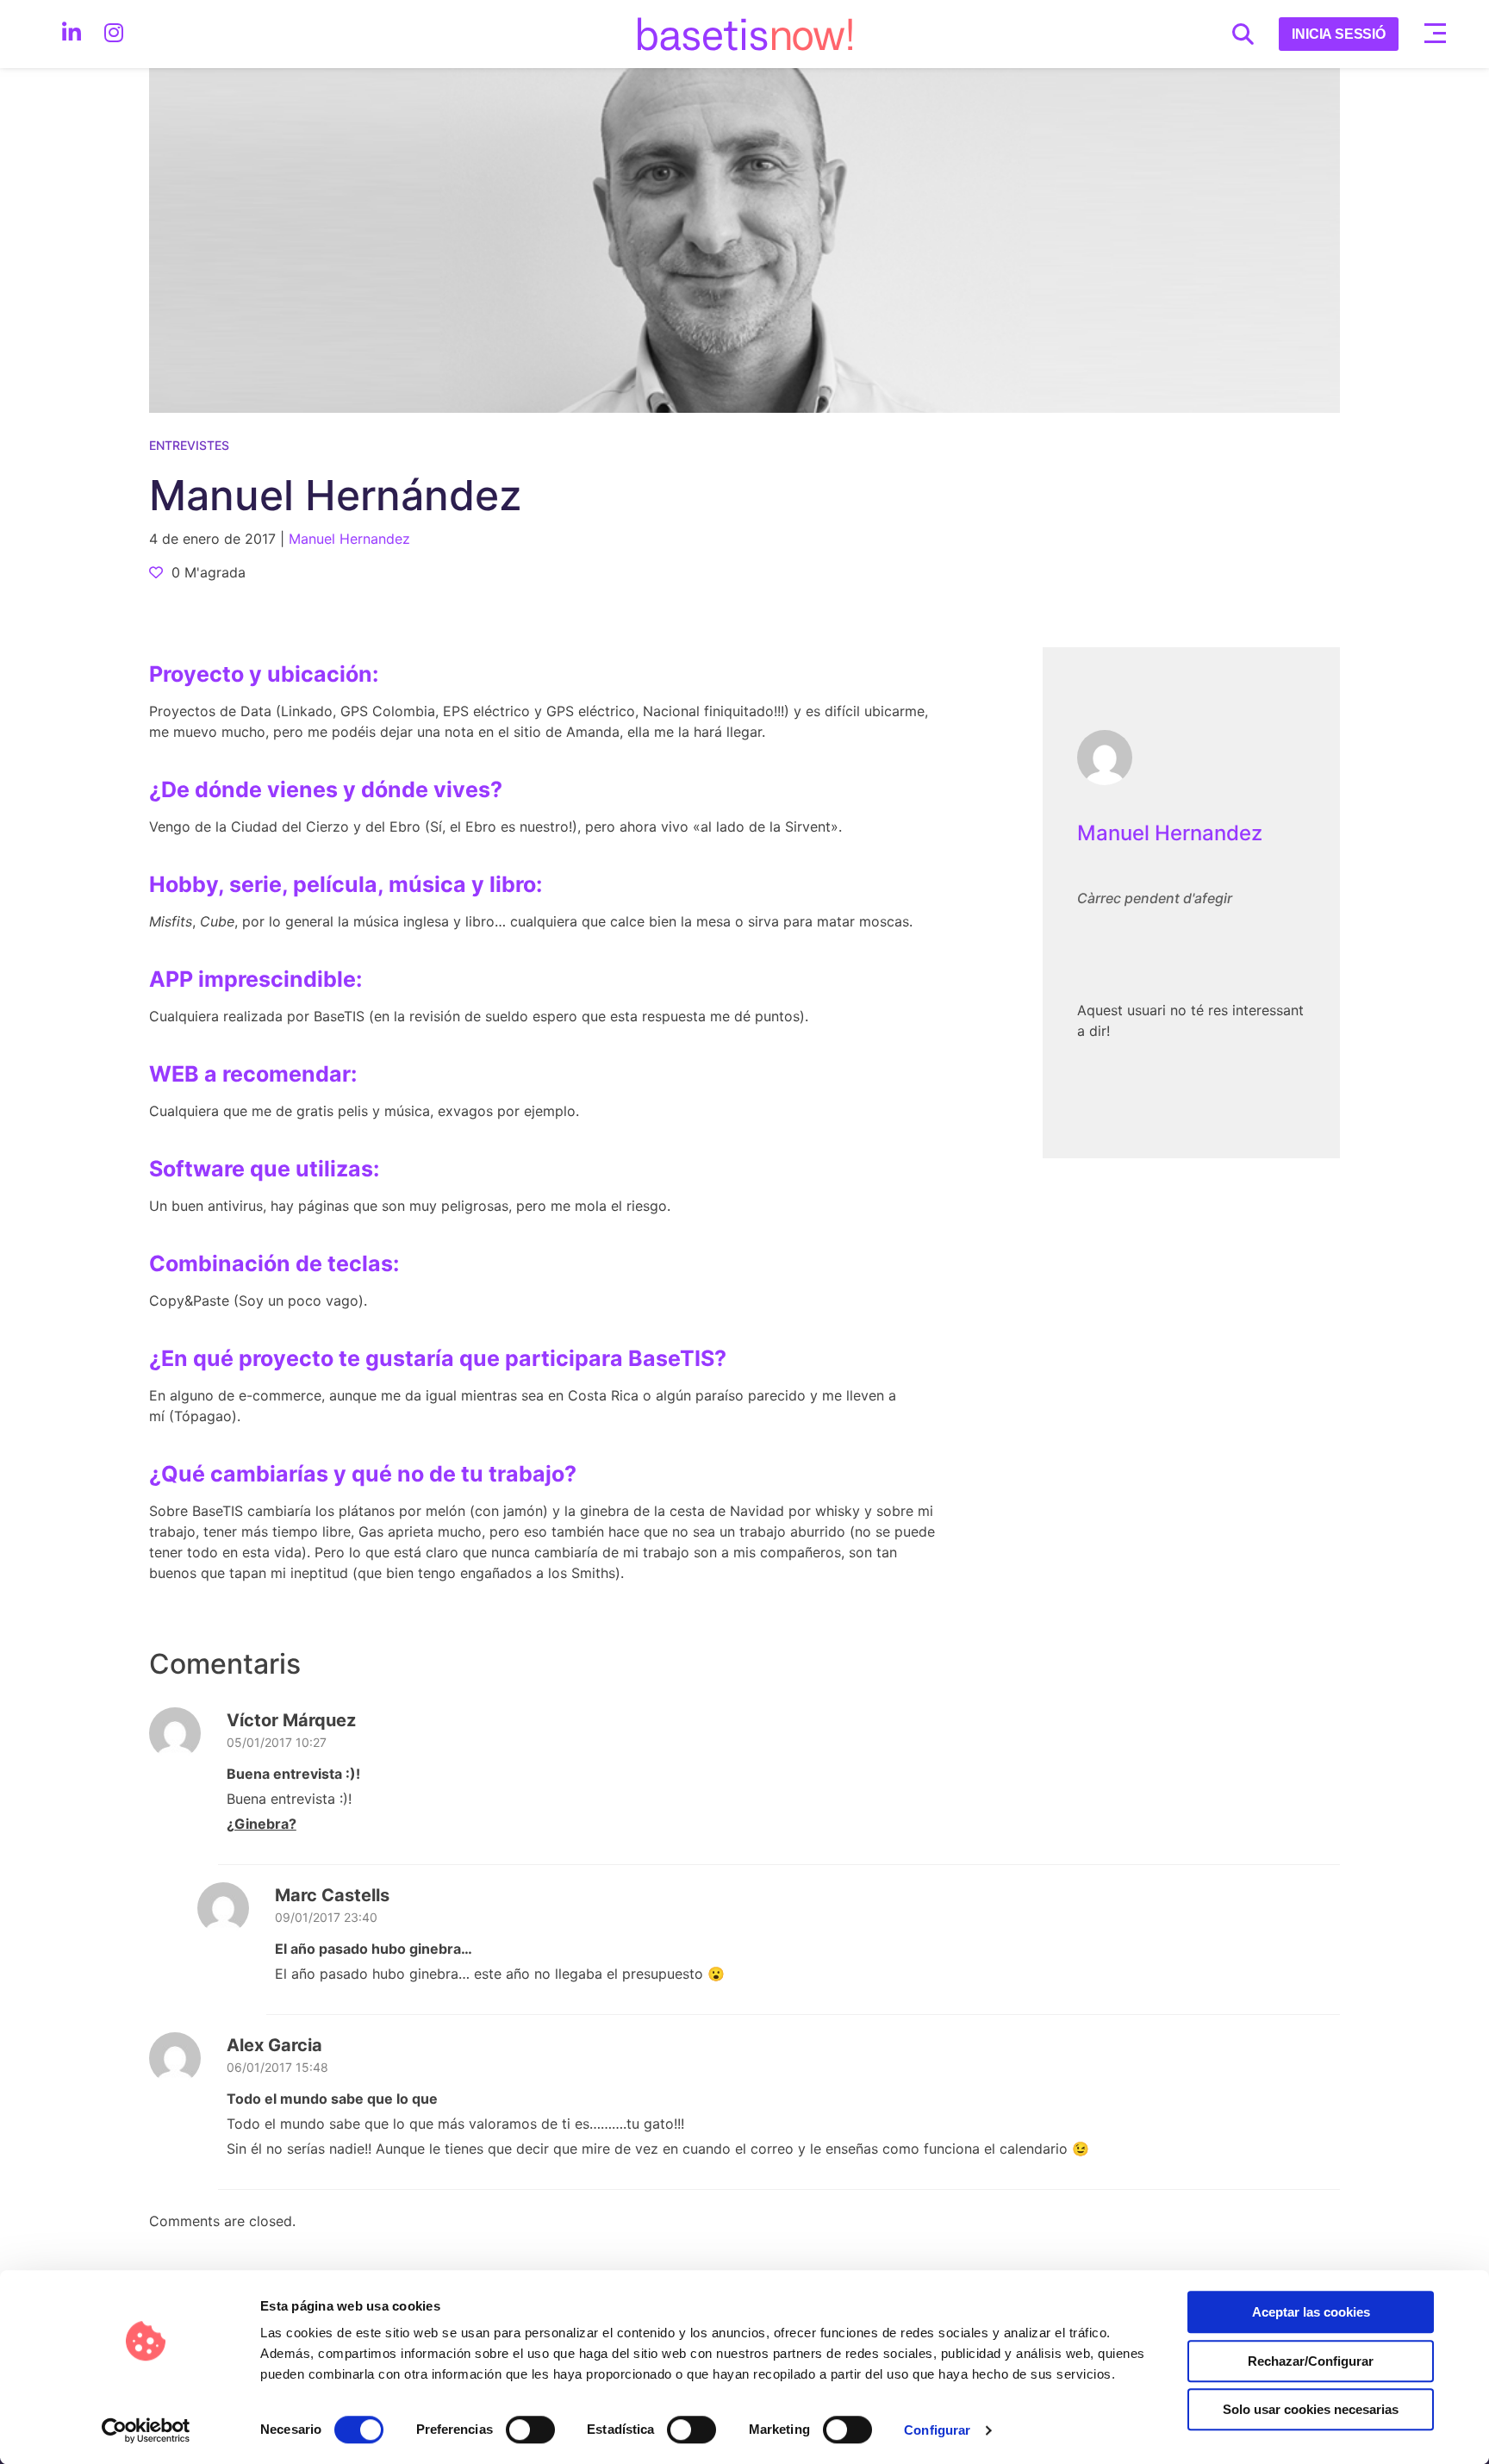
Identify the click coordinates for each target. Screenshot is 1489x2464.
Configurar (937, 2430)
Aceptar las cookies (1311, 2312)
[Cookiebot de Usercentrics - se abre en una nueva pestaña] (146, 2430)
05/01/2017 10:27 (277, 1742)
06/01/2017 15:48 (277, 2067)
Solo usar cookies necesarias (1311, 2409)
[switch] (530, 2430)
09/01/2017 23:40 (326, 1917)
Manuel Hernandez (1170, 833)
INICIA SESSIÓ (1339, 34)
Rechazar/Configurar (1311, 2361)
